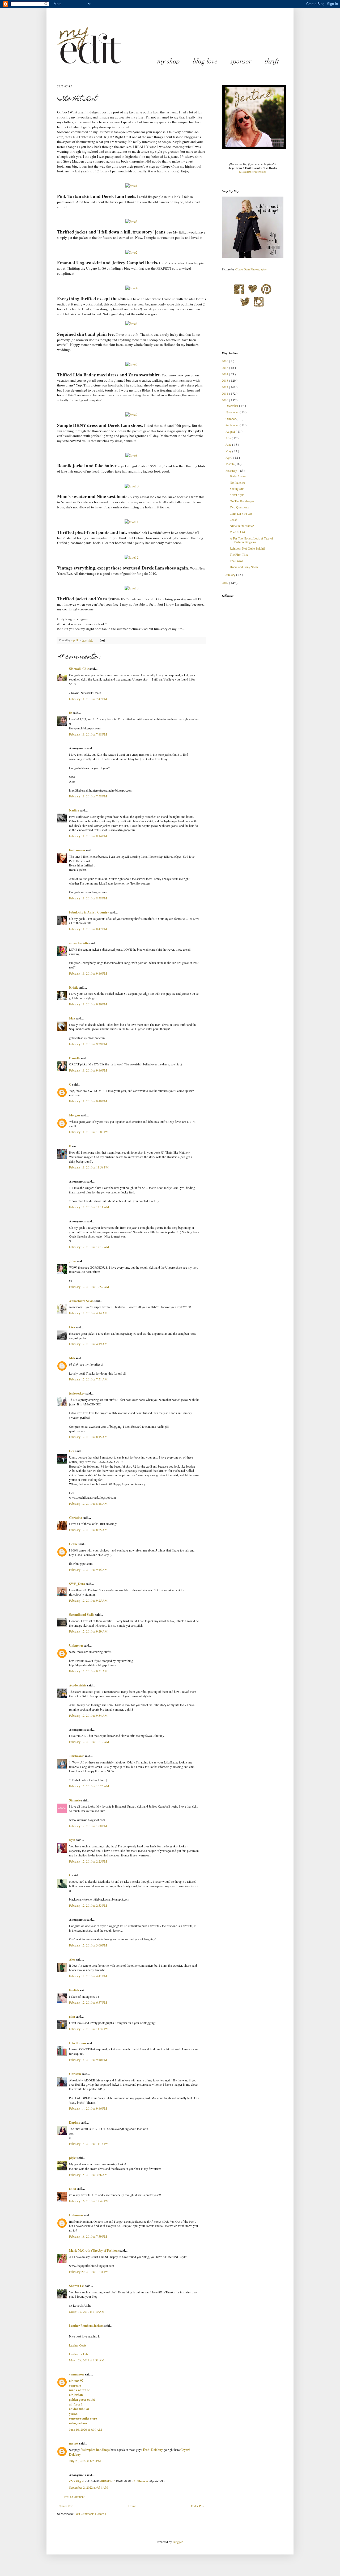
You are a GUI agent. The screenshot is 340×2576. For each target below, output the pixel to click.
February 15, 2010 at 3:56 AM (88, 2175)
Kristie (74, 987)
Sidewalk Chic (79, 669)
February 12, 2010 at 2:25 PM (88, 1861)
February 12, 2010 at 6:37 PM (88, 2002)
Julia (73, 1261)
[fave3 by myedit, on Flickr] (131, 222)
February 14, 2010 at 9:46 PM (88, 2108)
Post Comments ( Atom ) (90, 2514)
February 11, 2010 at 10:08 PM (89, 1132)
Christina (76, 1518)
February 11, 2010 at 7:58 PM (88, 796)
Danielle (75, 1058)
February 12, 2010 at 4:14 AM (88, 1313)
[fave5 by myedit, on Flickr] (131, 364)
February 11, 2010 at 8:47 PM (88, 929)
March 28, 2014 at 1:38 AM (87, 2360)
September (233, 425)
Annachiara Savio (82, 1301)
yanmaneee (77, 2374)
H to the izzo (78, 2043)
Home (132, 2506)
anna (73, 2189)
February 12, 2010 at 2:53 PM (88, 1905)
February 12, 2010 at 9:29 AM (88, 1631)
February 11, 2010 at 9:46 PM (88, 1070)
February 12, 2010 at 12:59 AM (89, 1287)
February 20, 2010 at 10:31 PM (89, 2272)
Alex (73, 1959)
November (233, 412)
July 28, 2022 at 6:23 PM (85, 2461)
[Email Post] (102, 640)
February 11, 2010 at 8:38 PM (88, 898)
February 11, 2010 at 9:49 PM (88, 1101)
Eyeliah (75, 1990)
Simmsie (75, 1800)
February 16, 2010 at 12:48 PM (89, 2201)
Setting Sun (237, 488)
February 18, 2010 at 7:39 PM (88, 2236)
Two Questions (239, 507)
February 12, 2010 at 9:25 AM (88, 1600)
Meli (72, 1358)
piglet (73, 2158)
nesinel (74, 2443)
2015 (225, 368)
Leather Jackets (79, 2354)
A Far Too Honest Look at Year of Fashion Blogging (251, 540)
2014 (225, 374)
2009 (225, 583)
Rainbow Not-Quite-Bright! (247, 548)
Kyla (73, 1840)
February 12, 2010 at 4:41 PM (88, 1976)
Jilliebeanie (77, 1756)
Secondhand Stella (82, 1615)
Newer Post (66, 2506)
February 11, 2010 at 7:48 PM (88, 734)
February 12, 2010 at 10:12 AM (89, 1742)
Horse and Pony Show (244, 567)
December (232, 406)
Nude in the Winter (242, 526)
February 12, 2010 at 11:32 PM (89, 2029)
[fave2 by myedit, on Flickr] (131, 252)
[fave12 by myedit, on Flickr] (132, 557)
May (229, 451)
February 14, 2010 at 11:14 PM (89, 2144)
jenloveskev (77, 1393)
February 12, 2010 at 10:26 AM (89, 1786)
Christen (75, 2074)
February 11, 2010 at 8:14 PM (88, 836)
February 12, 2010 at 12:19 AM (89, 1247)
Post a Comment (74, 2497)
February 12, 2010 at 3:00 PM (88, 1945)
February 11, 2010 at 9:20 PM (88, 1004)
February (232, 470)
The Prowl (236, 561)
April (229, 457)
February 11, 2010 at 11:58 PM (89, 1167)
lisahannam (77, 850)
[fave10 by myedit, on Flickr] (132, 486)
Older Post (198, 2506)
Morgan (75, 1115)
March (230, 464)
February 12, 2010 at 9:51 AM (88, 1671)
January (231, 575)
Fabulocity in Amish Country (89, 912)
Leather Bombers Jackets (87, 2326)
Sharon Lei (77, 2286)
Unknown (76, 1645)
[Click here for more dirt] (252, 172)
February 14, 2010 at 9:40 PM (88, 2060)
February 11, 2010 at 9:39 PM (88, 1044)
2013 (225, 380)
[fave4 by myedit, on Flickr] (131, 288)
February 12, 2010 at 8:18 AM (88, 1503)
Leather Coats (78, 2345)
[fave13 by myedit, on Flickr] (132, 588)
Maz (72, 1018)
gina (72, 2016)
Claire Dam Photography (251, 269)
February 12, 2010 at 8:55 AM (88, 1530)
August (231, 431)
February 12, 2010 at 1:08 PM (88, 1826)
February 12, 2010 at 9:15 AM (88, 1570)
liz (71, 713)
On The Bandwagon (243, 501)
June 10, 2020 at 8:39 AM (86, 2429)
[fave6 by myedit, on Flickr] (131, 324)
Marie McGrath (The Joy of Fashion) (94, 2250)
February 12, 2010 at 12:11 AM (89, 1207)
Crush (234, 520)
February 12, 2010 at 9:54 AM (88, 1715)
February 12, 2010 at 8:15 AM (88, 1437)
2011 (225, 393)
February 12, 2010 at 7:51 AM (88, 1379)
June (229, 444)
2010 (225, 400)
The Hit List (237, 532)
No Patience (237, 482)
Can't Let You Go (241, 513)
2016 (225, 361)
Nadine (74, 810)
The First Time (239, 554)
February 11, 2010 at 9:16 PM (88, 973)
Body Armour (239, 476)
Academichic (78, 1685)
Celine (74, 1544)
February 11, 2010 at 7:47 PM (88, 699)
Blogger (178, 2542)
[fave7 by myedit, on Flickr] (131, 415)
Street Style (237, 495)
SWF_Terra (77, 1584)
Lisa (72, 1327)
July (229, 438)
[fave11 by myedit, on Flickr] (132, 522)
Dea (72, 1451)
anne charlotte (79, 943)
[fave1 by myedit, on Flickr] (131, 186)
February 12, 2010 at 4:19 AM (88, 1344)
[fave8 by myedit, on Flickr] (131, 455)
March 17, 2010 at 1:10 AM (87, 2311)
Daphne (75, 2122)
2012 (225, 387)
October (231, 419)
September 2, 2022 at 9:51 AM (88, 2487)
